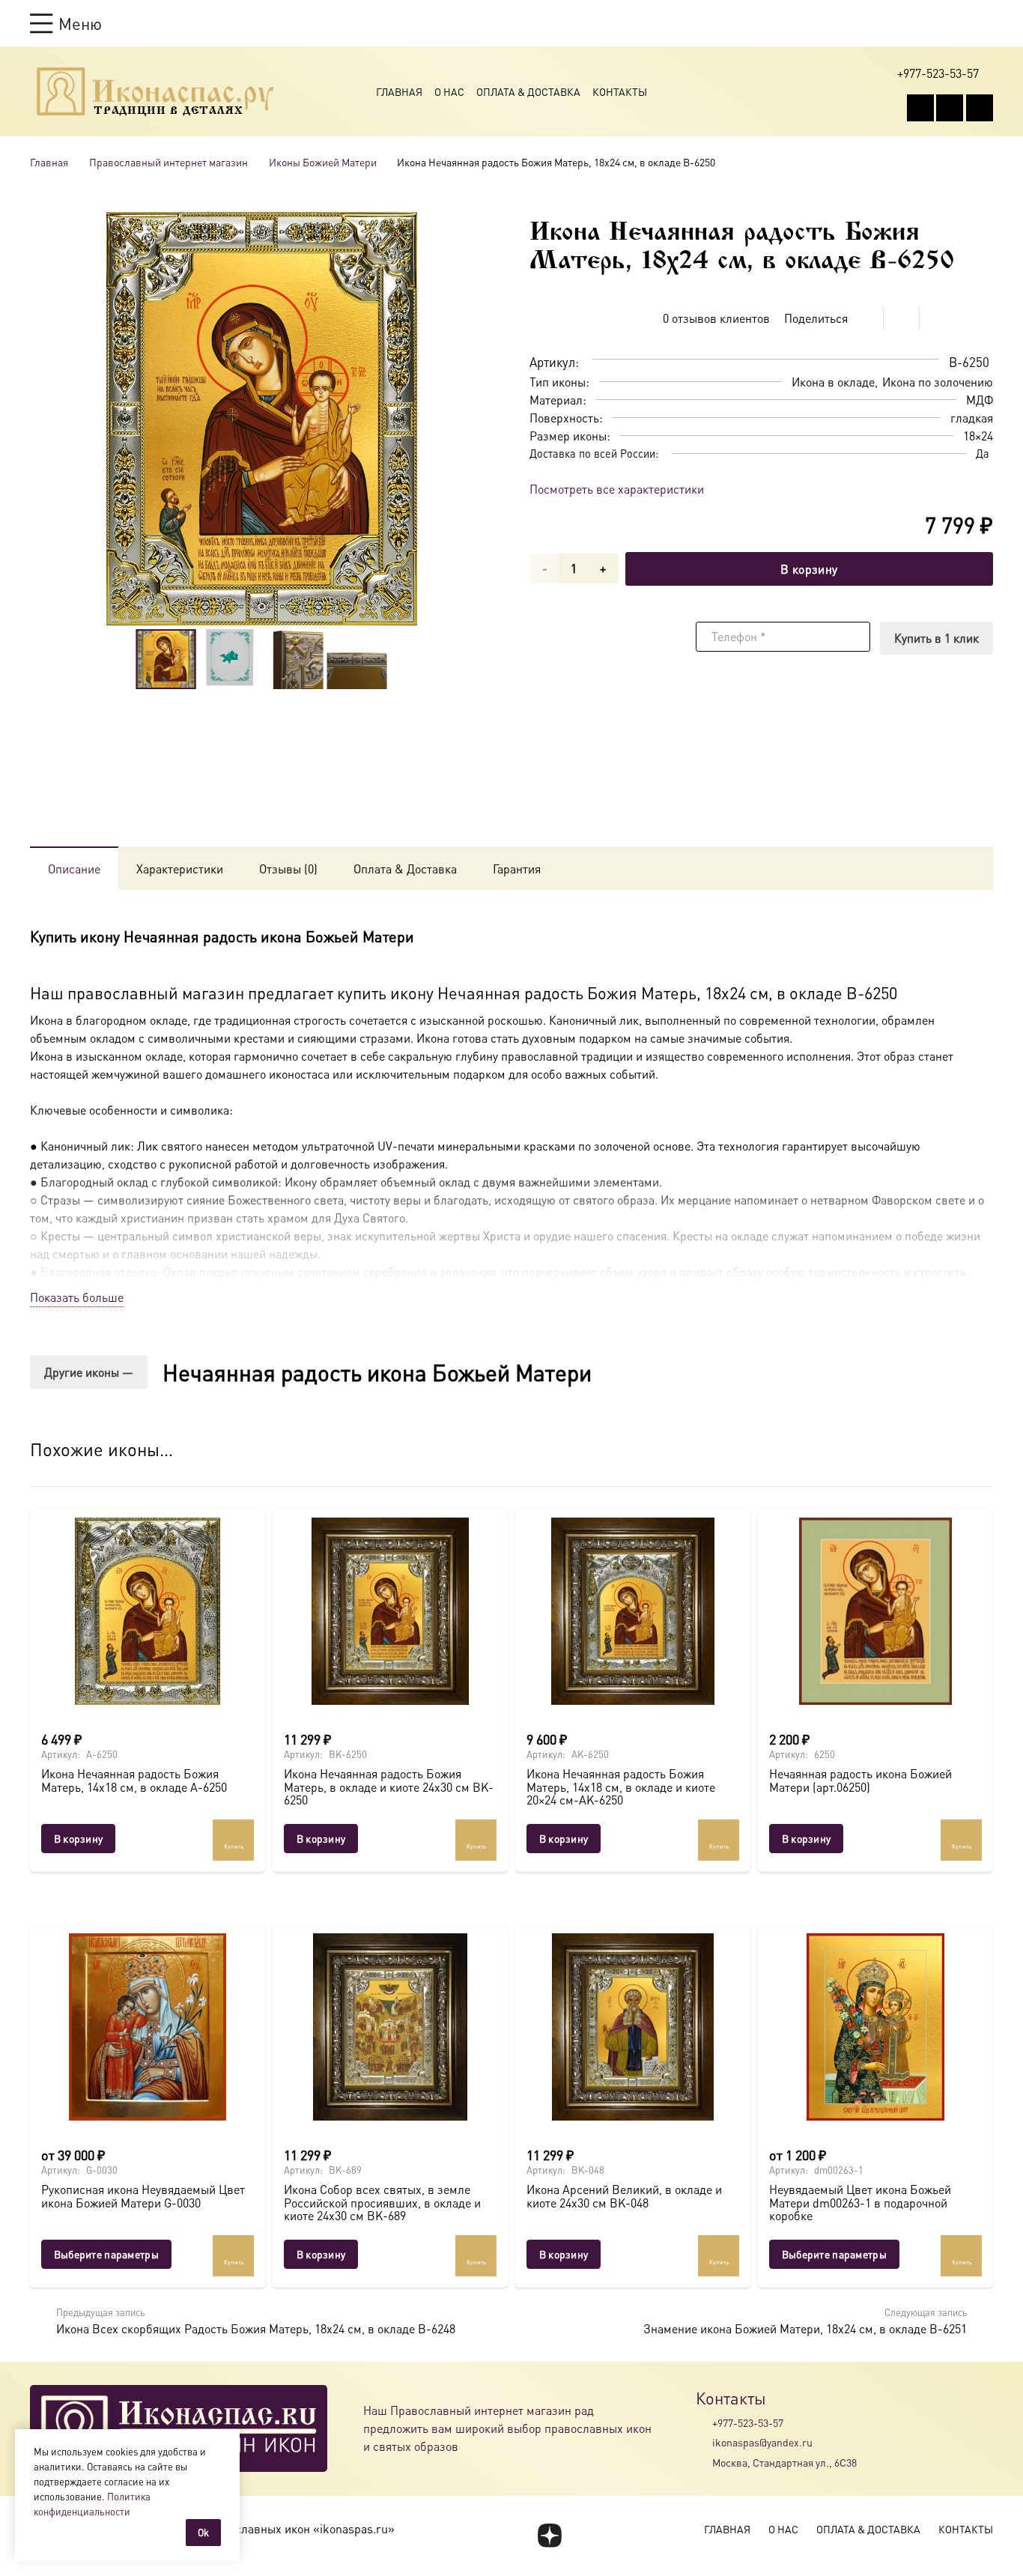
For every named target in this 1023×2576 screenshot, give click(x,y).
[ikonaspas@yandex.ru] (704, 2443)
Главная (399, 91)
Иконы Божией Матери (323, 162)
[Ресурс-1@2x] (155, 91)
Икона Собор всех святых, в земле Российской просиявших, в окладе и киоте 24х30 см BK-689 (382, 2202)
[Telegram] (980, 108)
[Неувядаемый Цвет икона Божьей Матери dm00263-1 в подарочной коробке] (875, 2027)
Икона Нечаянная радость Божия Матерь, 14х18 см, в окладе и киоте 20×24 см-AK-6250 (621, 1786)
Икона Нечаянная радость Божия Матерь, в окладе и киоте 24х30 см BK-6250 (389, 1786)
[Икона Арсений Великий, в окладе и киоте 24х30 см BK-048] (633, 2027)
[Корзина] (957, 23)
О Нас (449, 91)
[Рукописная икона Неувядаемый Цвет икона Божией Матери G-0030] (148, 2027)
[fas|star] (549, 2536)
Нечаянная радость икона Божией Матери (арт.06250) (860, 1780)
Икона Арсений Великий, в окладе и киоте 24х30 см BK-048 (624, 2196)
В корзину (809, 569)
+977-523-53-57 (748, 2422)
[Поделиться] (866, 318)
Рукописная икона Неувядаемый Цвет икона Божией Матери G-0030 (143, 2196)
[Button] (986, 23)
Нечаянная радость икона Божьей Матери (377, 1372)
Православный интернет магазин (169, 162)
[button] (66, 23)
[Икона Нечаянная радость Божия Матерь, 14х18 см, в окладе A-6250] (148, 1611)
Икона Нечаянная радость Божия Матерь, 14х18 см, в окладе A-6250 (134, 1780)
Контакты (620, 91)
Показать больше (77, 1297)
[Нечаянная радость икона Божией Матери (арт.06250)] (875, 1611)
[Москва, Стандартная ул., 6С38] (704, 2462)
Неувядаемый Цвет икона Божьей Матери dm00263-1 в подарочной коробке (860, 2202)
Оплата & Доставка (528, 91)
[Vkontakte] (920, 108)
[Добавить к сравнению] (981, 318)
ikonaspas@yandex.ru (762, 2442)
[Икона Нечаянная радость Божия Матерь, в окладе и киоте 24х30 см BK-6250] (390, 1611)
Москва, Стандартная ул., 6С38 (784, 2462)
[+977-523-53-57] (704, 2422)
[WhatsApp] (950, 108)
